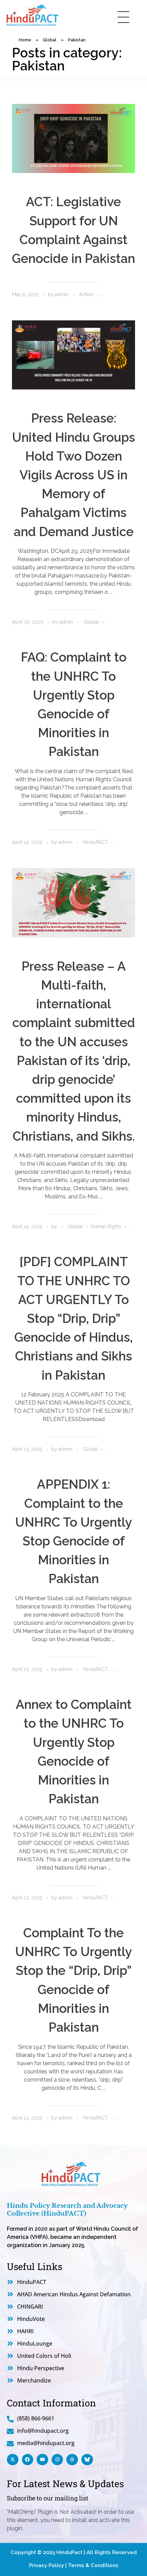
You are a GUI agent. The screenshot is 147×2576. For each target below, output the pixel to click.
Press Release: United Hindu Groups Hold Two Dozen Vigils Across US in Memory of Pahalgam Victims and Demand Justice (73, 475)
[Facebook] (28, 2460)
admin (63, 294)
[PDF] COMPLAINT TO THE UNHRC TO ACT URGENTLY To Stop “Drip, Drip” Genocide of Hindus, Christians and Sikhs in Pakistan (73, 1318)
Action (86, 294)
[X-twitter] (13, 2460)
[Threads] (72, 2460)
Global (50, 40)
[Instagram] (57, 2460)
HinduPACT (95, 842)
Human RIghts (106, 1226)
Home (25, 40)
